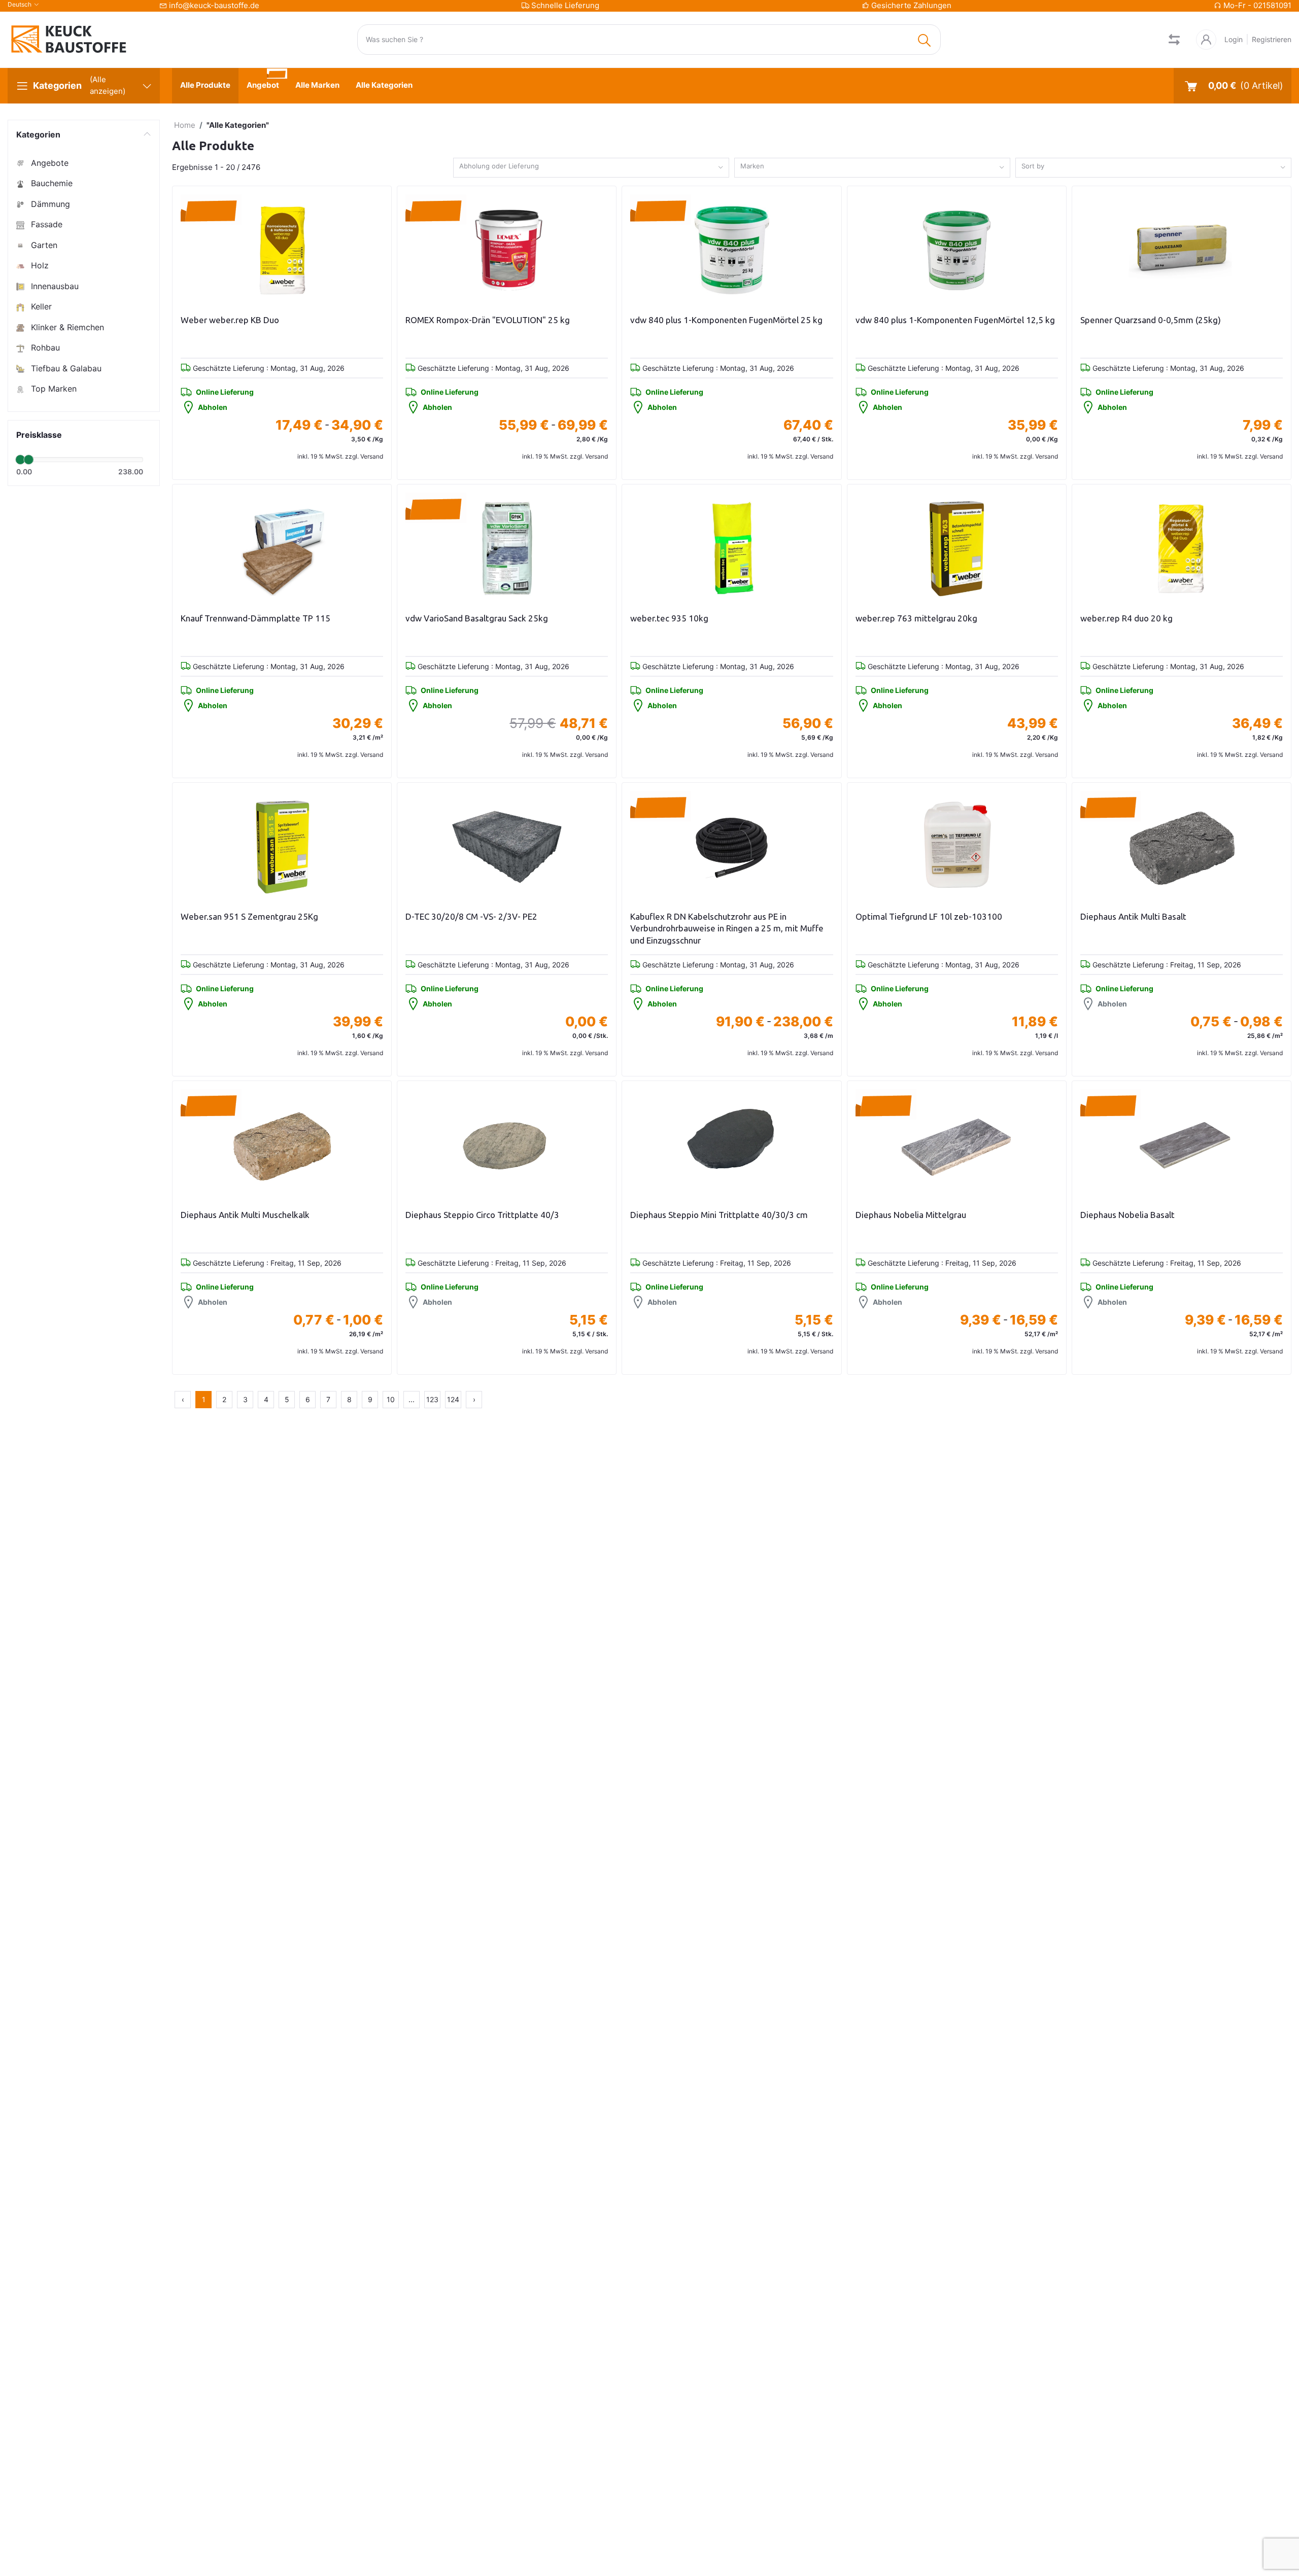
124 (453, 1399)
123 (432, 1399)
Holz (39, 265)
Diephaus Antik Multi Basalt (1133, 916)
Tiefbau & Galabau (65, 368)
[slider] (20, 460)
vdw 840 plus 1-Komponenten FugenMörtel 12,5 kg (955, 320)
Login (1234, 39)
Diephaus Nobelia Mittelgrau (911, 1215)
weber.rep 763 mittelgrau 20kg (916, 618)
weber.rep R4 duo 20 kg (1126, 618)
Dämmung (49, 204)
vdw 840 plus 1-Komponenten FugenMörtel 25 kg (726, 320)
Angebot (263, 85)
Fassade (45, 224)
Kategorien (38, 134)
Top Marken (53, 389)
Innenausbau (54, 286)
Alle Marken (317, 85)
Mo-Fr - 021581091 (1257, 5)
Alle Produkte (205, 85)
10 (391, 1399)
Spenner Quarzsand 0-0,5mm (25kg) (1151, 320)
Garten (43, 245)
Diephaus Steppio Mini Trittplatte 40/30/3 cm (719, 1215)
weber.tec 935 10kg (669, 618)
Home (185, 125)
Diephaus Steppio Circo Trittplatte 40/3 (482, 1215)
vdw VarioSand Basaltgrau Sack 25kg (477, 618)
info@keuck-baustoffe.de (214, 5)
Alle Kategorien (384, 85)
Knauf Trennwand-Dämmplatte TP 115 (255, 618)
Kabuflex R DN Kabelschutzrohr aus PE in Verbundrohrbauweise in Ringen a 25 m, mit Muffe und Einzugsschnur (727, 929)
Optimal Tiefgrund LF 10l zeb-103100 (929, 916)
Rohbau (44, 347)
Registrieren (1272, 39)
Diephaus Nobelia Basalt (1127, 1215)
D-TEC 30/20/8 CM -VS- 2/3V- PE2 (471, 916)
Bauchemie (50, 183)
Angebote (48, 163)
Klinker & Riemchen (66, 327)
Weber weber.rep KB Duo (230, 320)
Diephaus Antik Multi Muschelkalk (245, 1215)
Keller (40, 306)
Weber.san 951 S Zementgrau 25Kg (249, 916)
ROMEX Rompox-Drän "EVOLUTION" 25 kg (488, 320)
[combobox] (591, 168)
